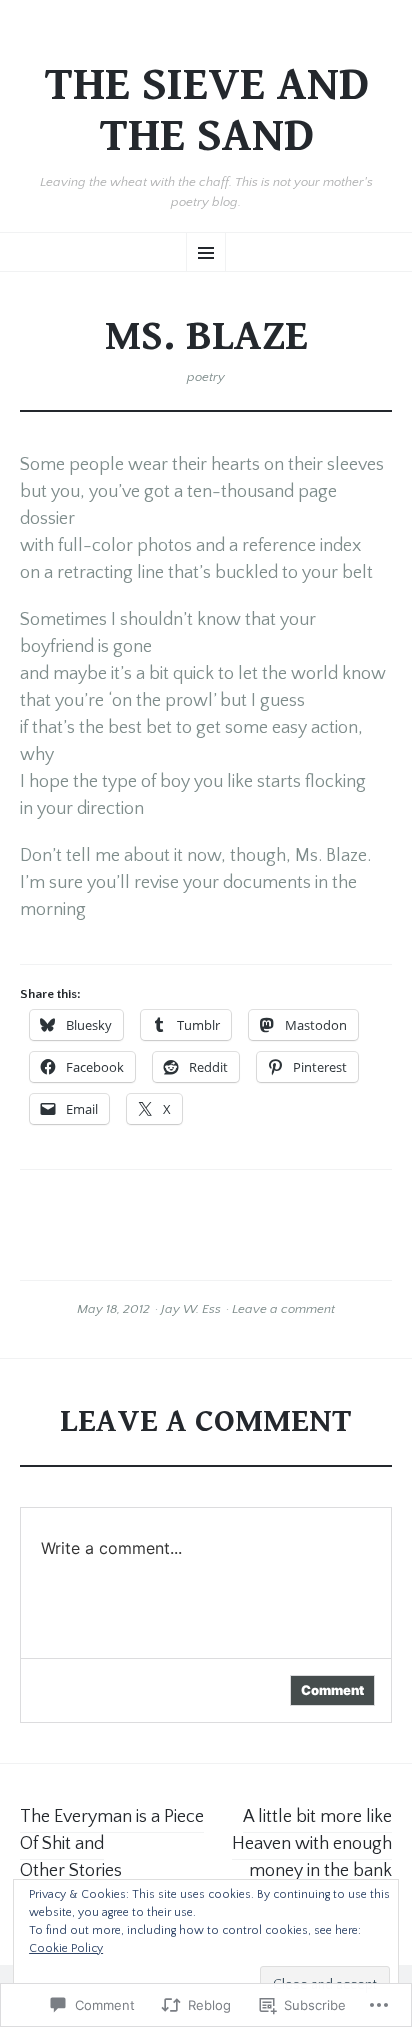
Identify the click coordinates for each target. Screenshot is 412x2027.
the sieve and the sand (206, 111)
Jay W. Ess (191, 1309)
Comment (332, 1690)
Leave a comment (283, 1309)
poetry (206, 377)
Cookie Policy (66, 1948)
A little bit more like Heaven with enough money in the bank (312, 1844)
